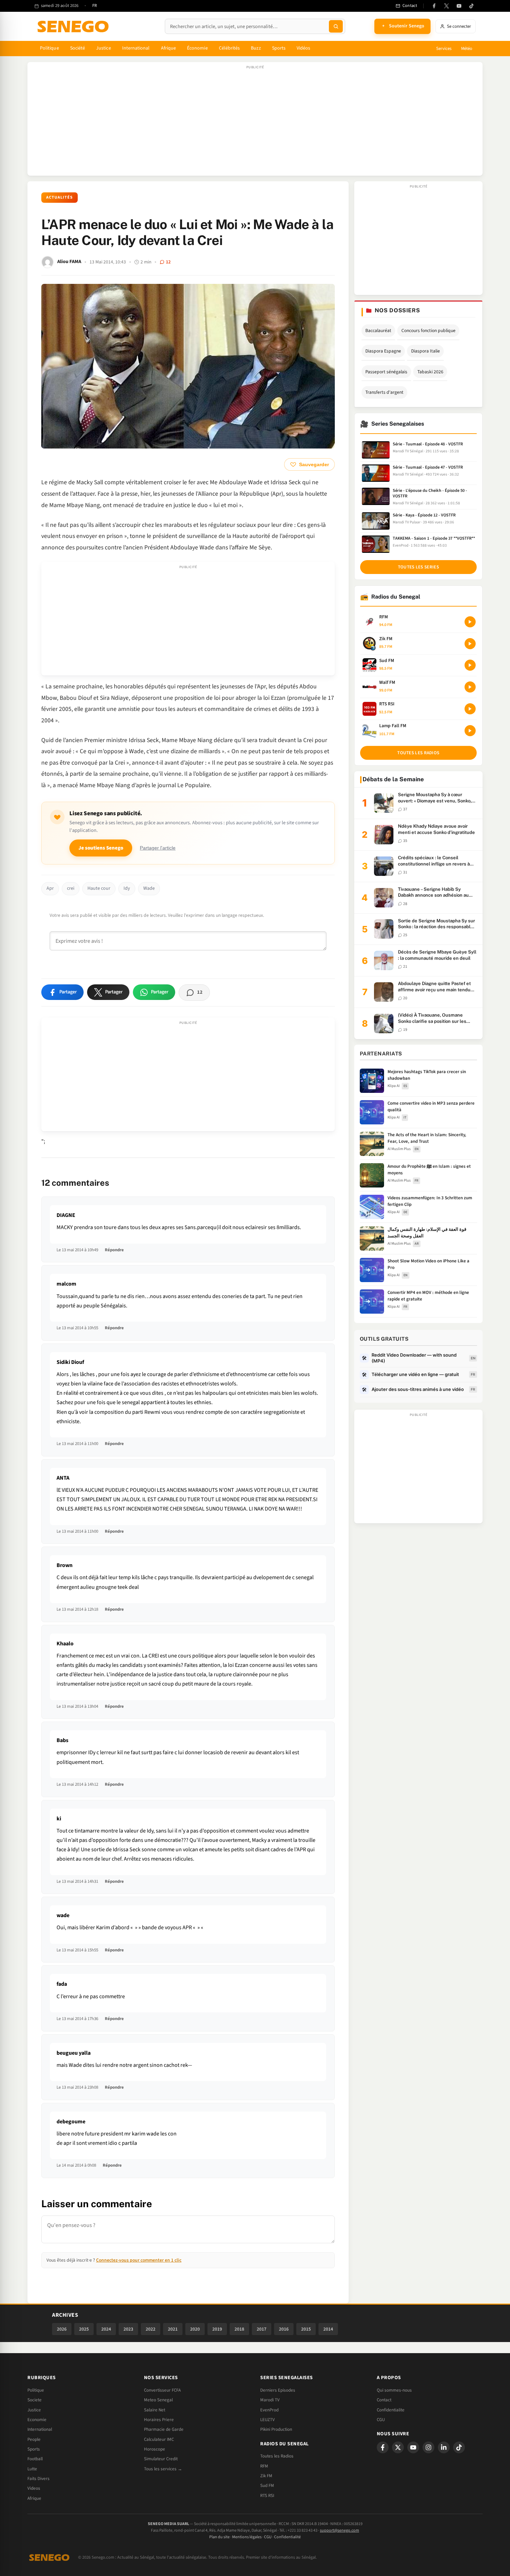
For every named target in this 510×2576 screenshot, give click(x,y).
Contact (384, 2400)
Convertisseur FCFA (162, 2390)
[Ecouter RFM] (470, 622)
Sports (279, 48)
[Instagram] (428, 2447)
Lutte (32, 2469)
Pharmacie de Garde (164, 2429)
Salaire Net (155, 2410)
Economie (37, 2420)
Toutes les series (418, 567)
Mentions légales (247, 2537)
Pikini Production (276, 2429)
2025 (84, 2329)
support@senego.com (339, 2530)
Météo (467, 49)
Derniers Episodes (278, 2390)
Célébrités (229, 48)
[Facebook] (434, 6)
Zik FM (266, 2476)
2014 (328, 2329)
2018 (239, 2329)
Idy (127, 888)
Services (444, 49)
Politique (49, 48)
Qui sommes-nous (394, 2390)
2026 (62, 2329)
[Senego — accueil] (74, 26)
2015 (306, 2329)
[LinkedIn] (444, 2447)
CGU (381, 2420)
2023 (128, 2329)
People (34, 2439)
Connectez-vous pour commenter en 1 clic (139, 2260)
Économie (197, 48)
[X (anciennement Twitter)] (447, 6)
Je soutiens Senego (101, 848)
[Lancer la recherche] (336, 26)
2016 (284, 2329)
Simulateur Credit (161, 2459)
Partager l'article (158, 848)
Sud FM (267, 2486)
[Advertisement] (255, 122)
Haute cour (99, 888)
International (136, 48)
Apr (50, 888)
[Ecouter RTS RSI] (470, 709)
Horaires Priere (159, 2420)
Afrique (169, 48)
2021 (173, 2329)
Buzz (256, 48)
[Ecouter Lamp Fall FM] (470, 731)
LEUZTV (267, 2420)
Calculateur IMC (159, 2439)
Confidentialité (287, 2537)
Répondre (114, 1250)
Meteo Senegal (158, 2400)
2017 (262, 2329)
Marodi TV (270, 2400)
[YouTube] (459, 6)
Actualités (59, 197)
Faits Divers (39, 2479)
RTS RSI (267, 2496)
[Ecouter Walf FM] (470, 687)
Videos (34, 2488)
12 (168, 262)
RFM (264, 2466)
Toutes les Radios (277, 2456)
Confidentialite (391, 2410)
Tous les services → (163, 2469)
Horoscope (155, 2449)
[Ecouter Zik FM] (470, 644)
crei (71, 888)
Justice (104, 48)
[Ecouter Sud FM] (470, 665)
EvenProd (269, 2410)
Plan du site (219, 2537)
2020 (195, 2329)
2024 (106, 2329)
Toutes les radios (418, 753)
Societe (35, 2400)
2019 (217, 2329)
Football (35, 2459)
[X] (398, 2447)
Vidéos (303, 48)
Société (78, 48)
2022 (151, 2329)
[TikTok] (471, 6)
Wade (149, 888)
